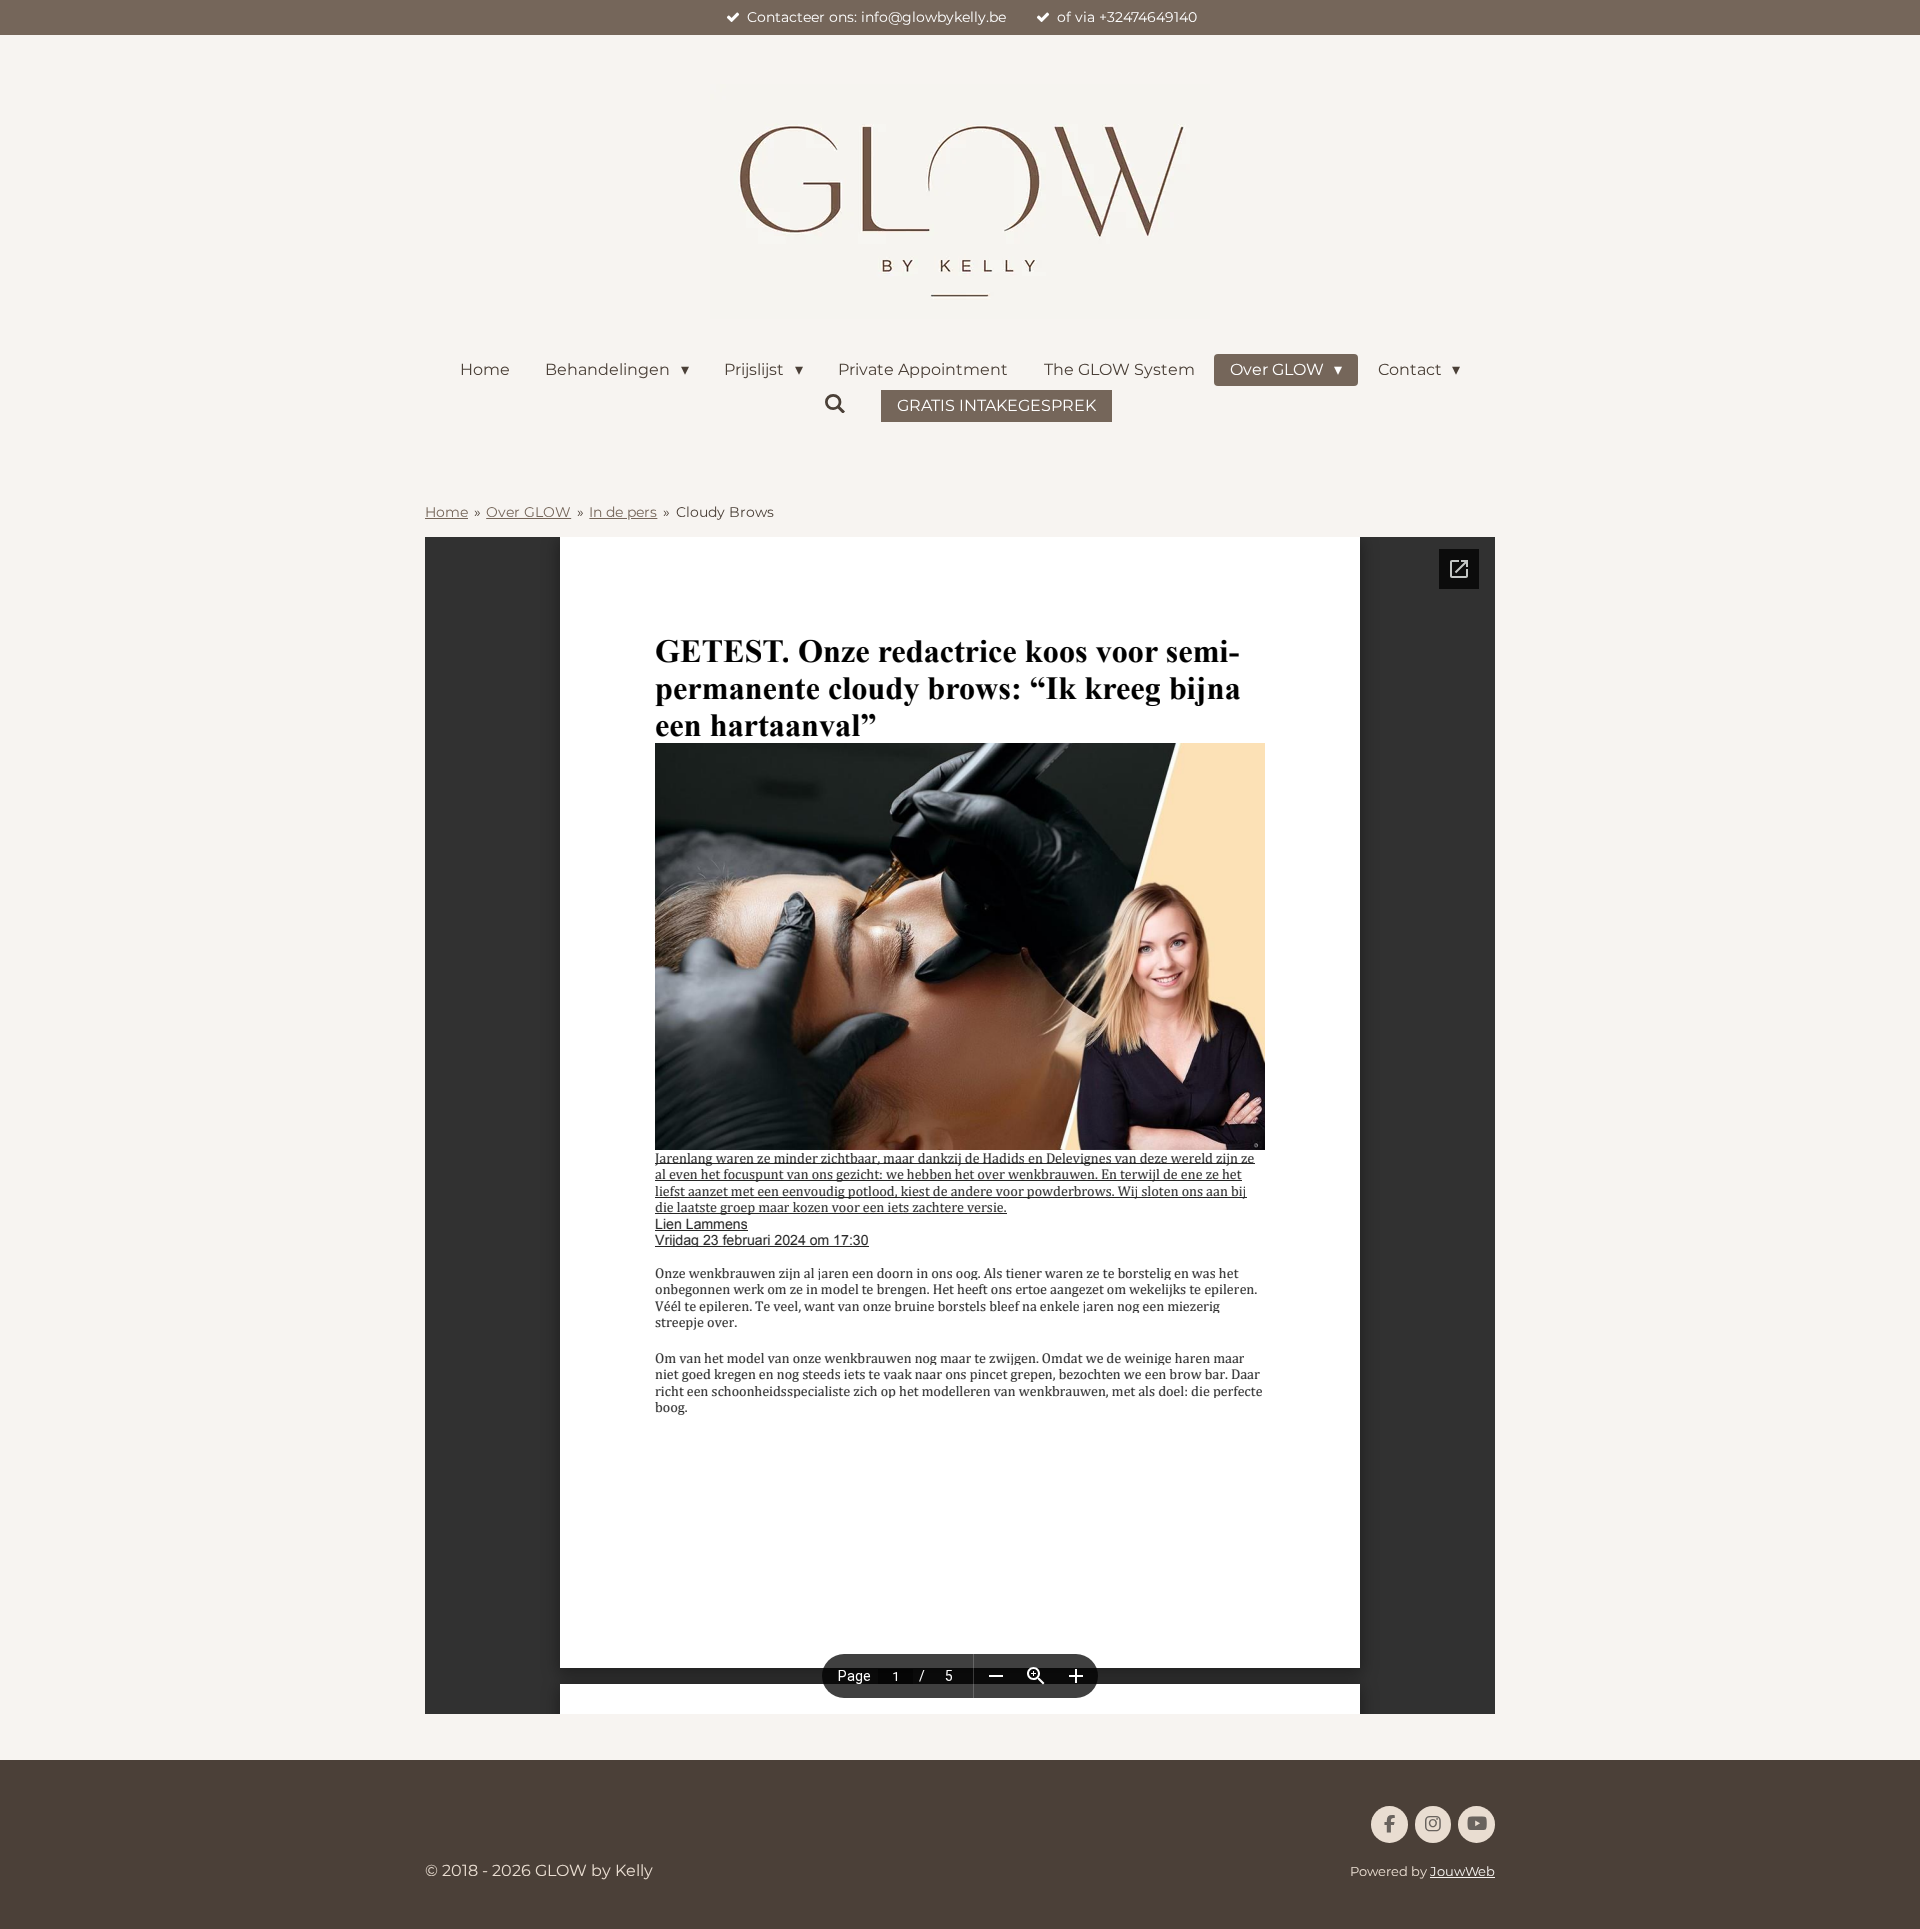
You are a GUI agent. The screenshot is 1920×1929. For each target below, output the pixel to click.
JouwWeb (1462, 1871)
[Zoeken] (835, 403)
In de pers (623, 512)
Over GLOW (528, 512)
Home (446, 512)
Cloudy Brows (725, 512)
